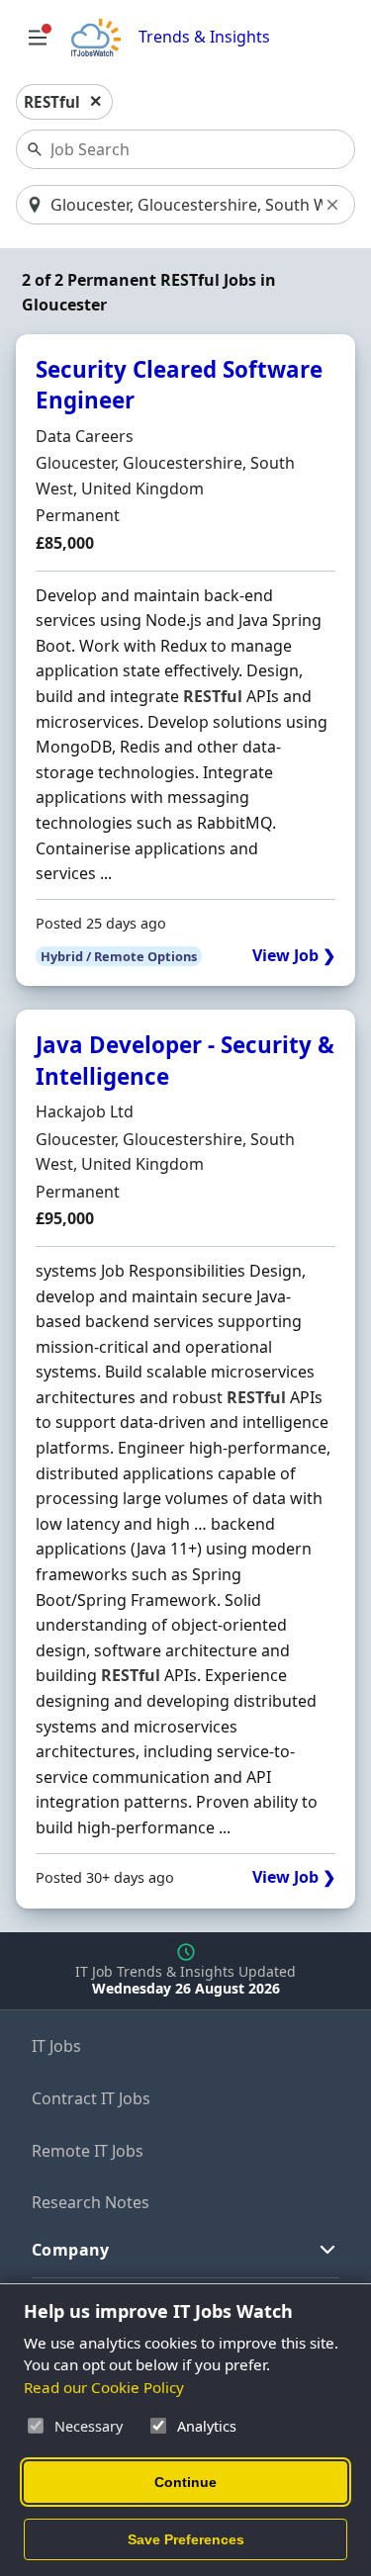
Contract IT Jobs (91, 2098)
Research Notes (91, 2202)
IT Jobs (56, 2046)
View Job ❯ (294, 956)
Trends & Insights (204, 37)
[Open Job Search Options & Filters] (38, 38)
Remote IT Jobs (88, 2151)
